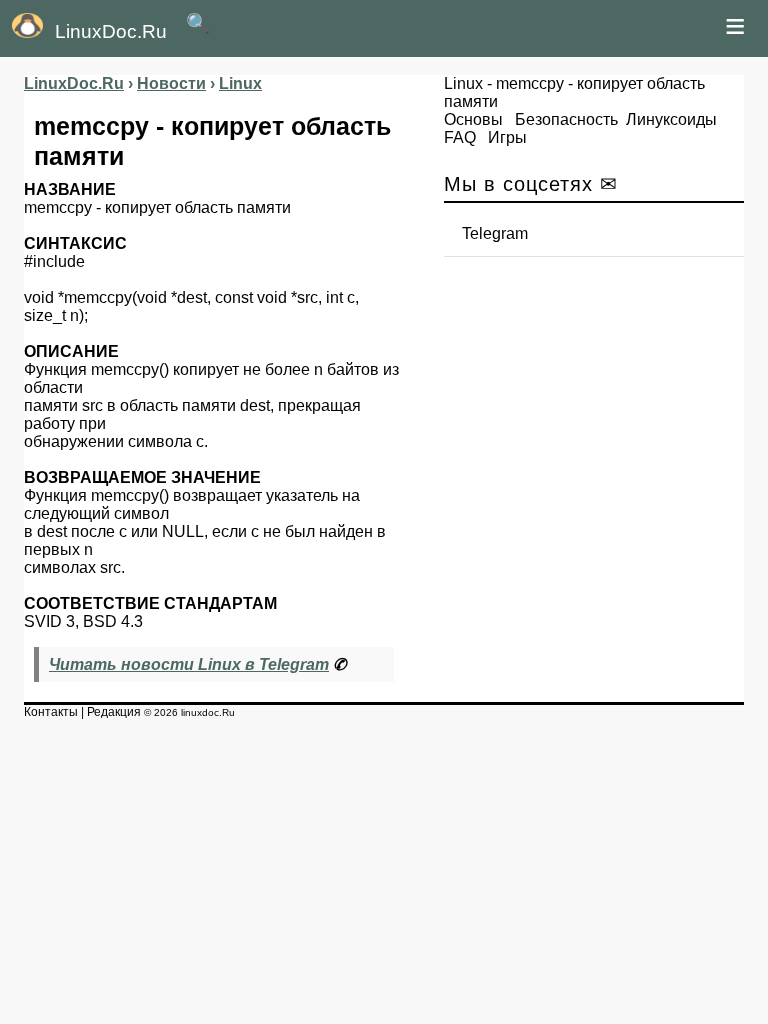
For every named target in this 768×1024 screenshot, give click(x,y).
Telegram (495, 233)
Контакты (51, 712)
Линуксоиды (671, 119)
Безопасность (566, 119)
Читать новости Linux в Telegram (189, 664)
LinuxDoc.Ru (111, 31)
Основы (473, 119)
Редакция (114, 712)
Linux (463, 83)
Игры (507, 137)
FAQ (460, 137)
